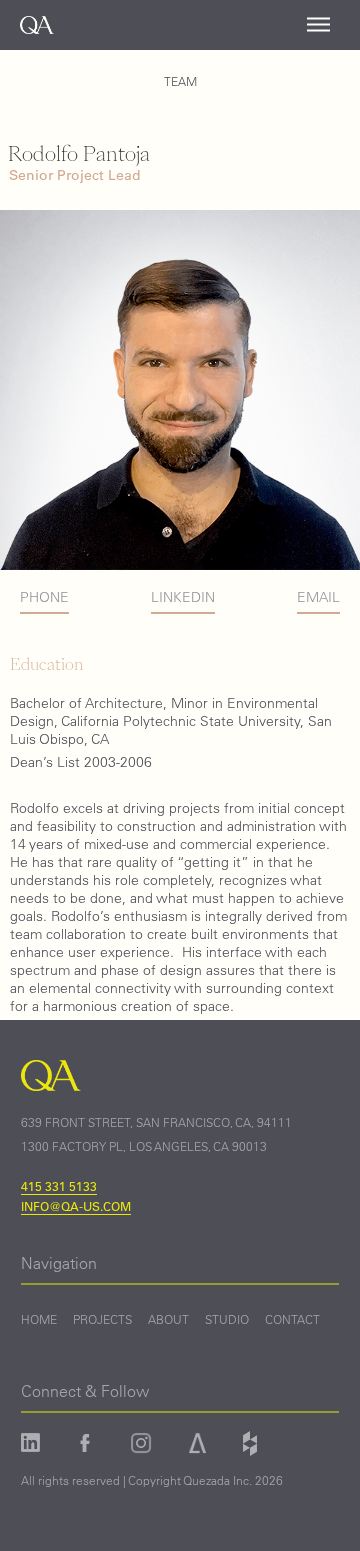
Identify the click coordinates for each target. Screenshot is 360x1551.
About (168, 1319)
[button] (318, 25)
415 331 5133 (59, 1186)
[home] (27, 25)
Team (180, 81)
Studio (227, 1319)
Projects (102, 1319)
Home (39, 1319)
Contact (292, 1319)
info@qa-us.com (76, 1206)
